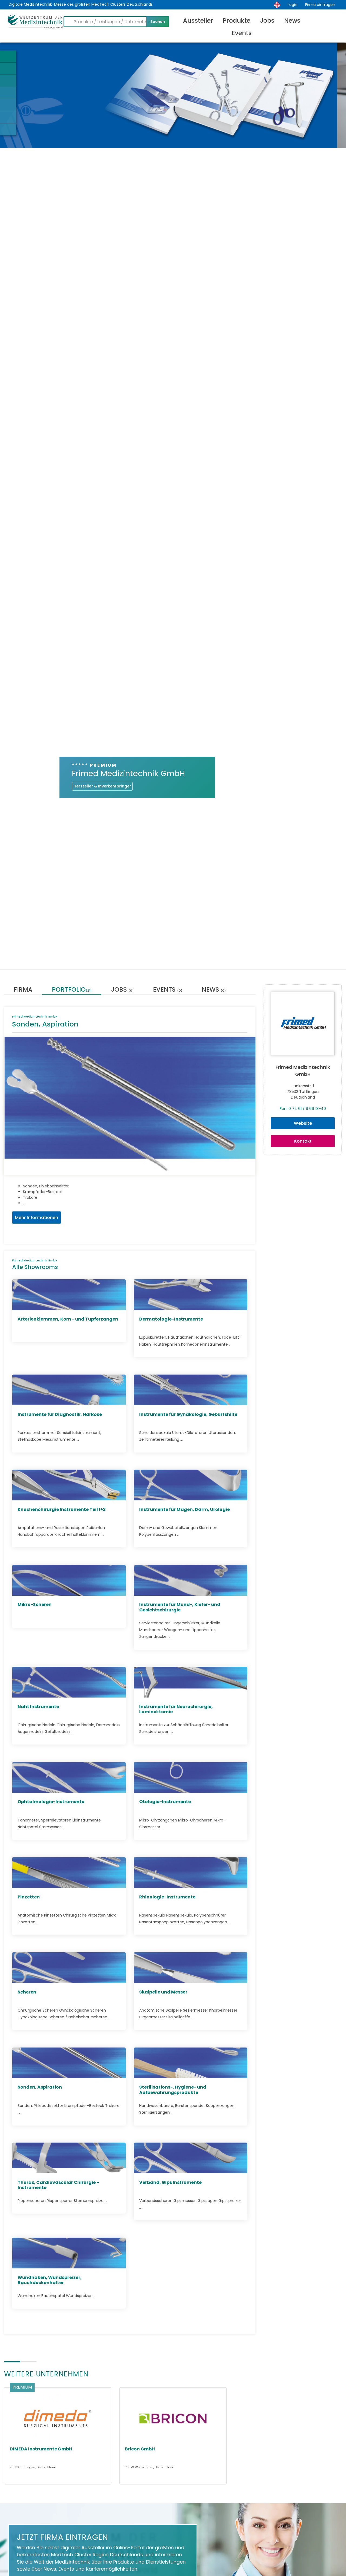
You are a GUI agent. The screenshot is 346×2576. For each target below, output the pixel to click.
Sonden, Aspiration (40, 2087)
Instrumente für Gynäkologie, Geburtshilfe (188, 1414)
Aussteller (198, 21)
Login (292, 5)
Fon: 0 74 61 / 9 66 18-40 (303, 1109)
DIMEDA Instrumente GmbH (41, 2449)
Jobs (267, 21)
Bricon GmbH (140, 2449)
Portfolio (72, 990)
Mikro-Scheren (35, 1604)
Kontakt (303, 1141)
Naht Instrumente (38, 1707)
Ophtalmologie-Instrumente (51, 1802)
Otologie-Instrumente (165, 1802)
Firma (23, 990)
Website (303, 1123)
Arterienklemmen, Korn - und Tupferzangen (68, 1319)
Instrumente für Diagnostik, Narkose (60, 1414)
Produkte (237, 21)
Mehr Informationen (36, 1218)
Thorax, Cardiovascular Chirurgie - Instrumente (58, 2185)
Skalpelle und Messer (163, 1992)
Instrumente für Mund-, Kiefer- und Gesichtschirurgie (180, 1607)
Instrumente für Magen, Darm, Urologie (184, 1509)
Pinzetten (29, 1897)
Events (242, 33)
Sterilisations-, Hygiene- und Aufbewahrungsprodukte (173, 2090)
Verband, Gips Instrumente (170, 2182)
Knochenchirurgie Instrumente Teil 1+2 (62, 1509)
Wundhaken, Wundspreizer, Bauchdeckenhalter (50, 2280)
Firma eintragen (320, 5)
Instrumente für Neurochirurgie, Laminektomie (176, 1709)
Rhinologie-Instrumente (167, 1897)
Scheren (27, 1992)
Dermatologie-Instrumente (171, 1319)
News (292, 21)
